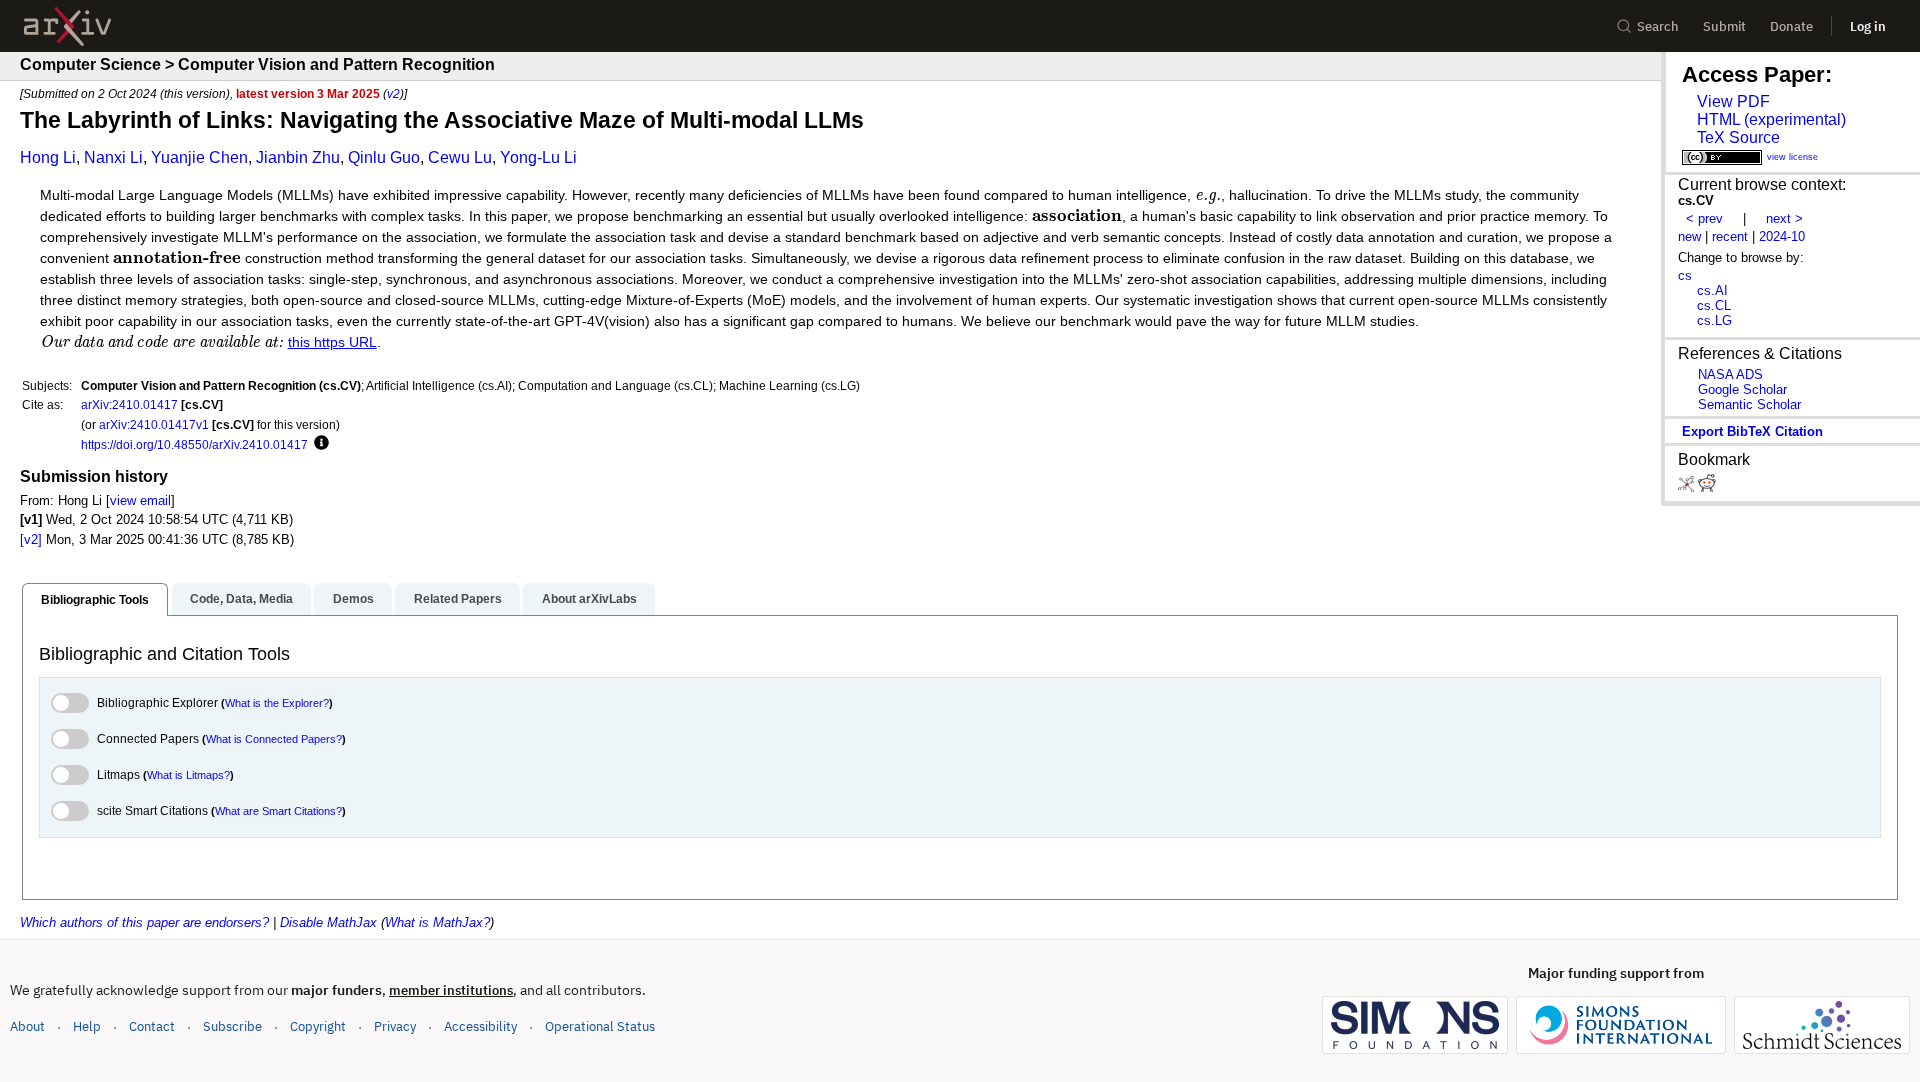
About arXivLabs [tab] (589, 599)
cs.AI (1712, 290)
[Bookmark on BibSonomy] (1688, 487)
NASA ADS (1730, 374)
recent (1730, 236)
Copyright (318, 1026)
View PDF (1733, 101)
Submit (1724, 26)
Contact (152, 1026)
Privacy (395, 1026)
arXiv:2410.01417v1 (154, 424)
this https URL (332, 342)
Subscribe (232, 1026)
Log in (1868, 26)
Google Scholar (1742, 389)
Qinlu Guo (384, 157)
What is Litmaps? (188, 775)
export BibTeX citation (1752, 431)
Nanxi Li (113, 157)
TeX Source (1738, 137)
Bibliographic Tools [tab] (95, 600)
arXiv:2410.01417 (129, 404)
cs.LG (1714, 320)
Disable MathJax (328, 922)
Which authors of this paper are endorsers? (144, 922)
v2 (393, 93)
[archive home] (67, 26)
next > (1784, 218)
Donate (1791, 26)
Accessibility (480, 1026)
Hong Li (48, 157)
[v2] (31, 539)
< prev (1704, 218)
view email (140, 500)
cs (1685, 275)
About (27, 1026)
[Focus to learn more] (318, 444)
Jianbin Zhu (298, 157)
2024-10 (1782, 236)
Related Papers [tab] (458, 599)
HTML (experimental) (1771, 119)
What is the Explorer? (277, 703)
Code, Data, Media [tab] (241, 599)
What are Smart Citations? (278, 811)
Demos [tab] (353, 599)
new (1689, 236)
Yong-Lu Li (538, 157)
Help (87, 1026)
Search (1658, 26)
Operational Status (600, 1026)
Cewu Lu (460, 157)
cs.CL (1714, 305)
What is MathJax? (437, 922)
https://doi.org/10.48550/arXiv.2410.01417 (194, 444)
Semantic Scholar (1749, 404)
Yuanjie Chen (199, 157)
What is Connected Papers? (274, 739)
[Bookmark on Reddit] (1707, 487)
